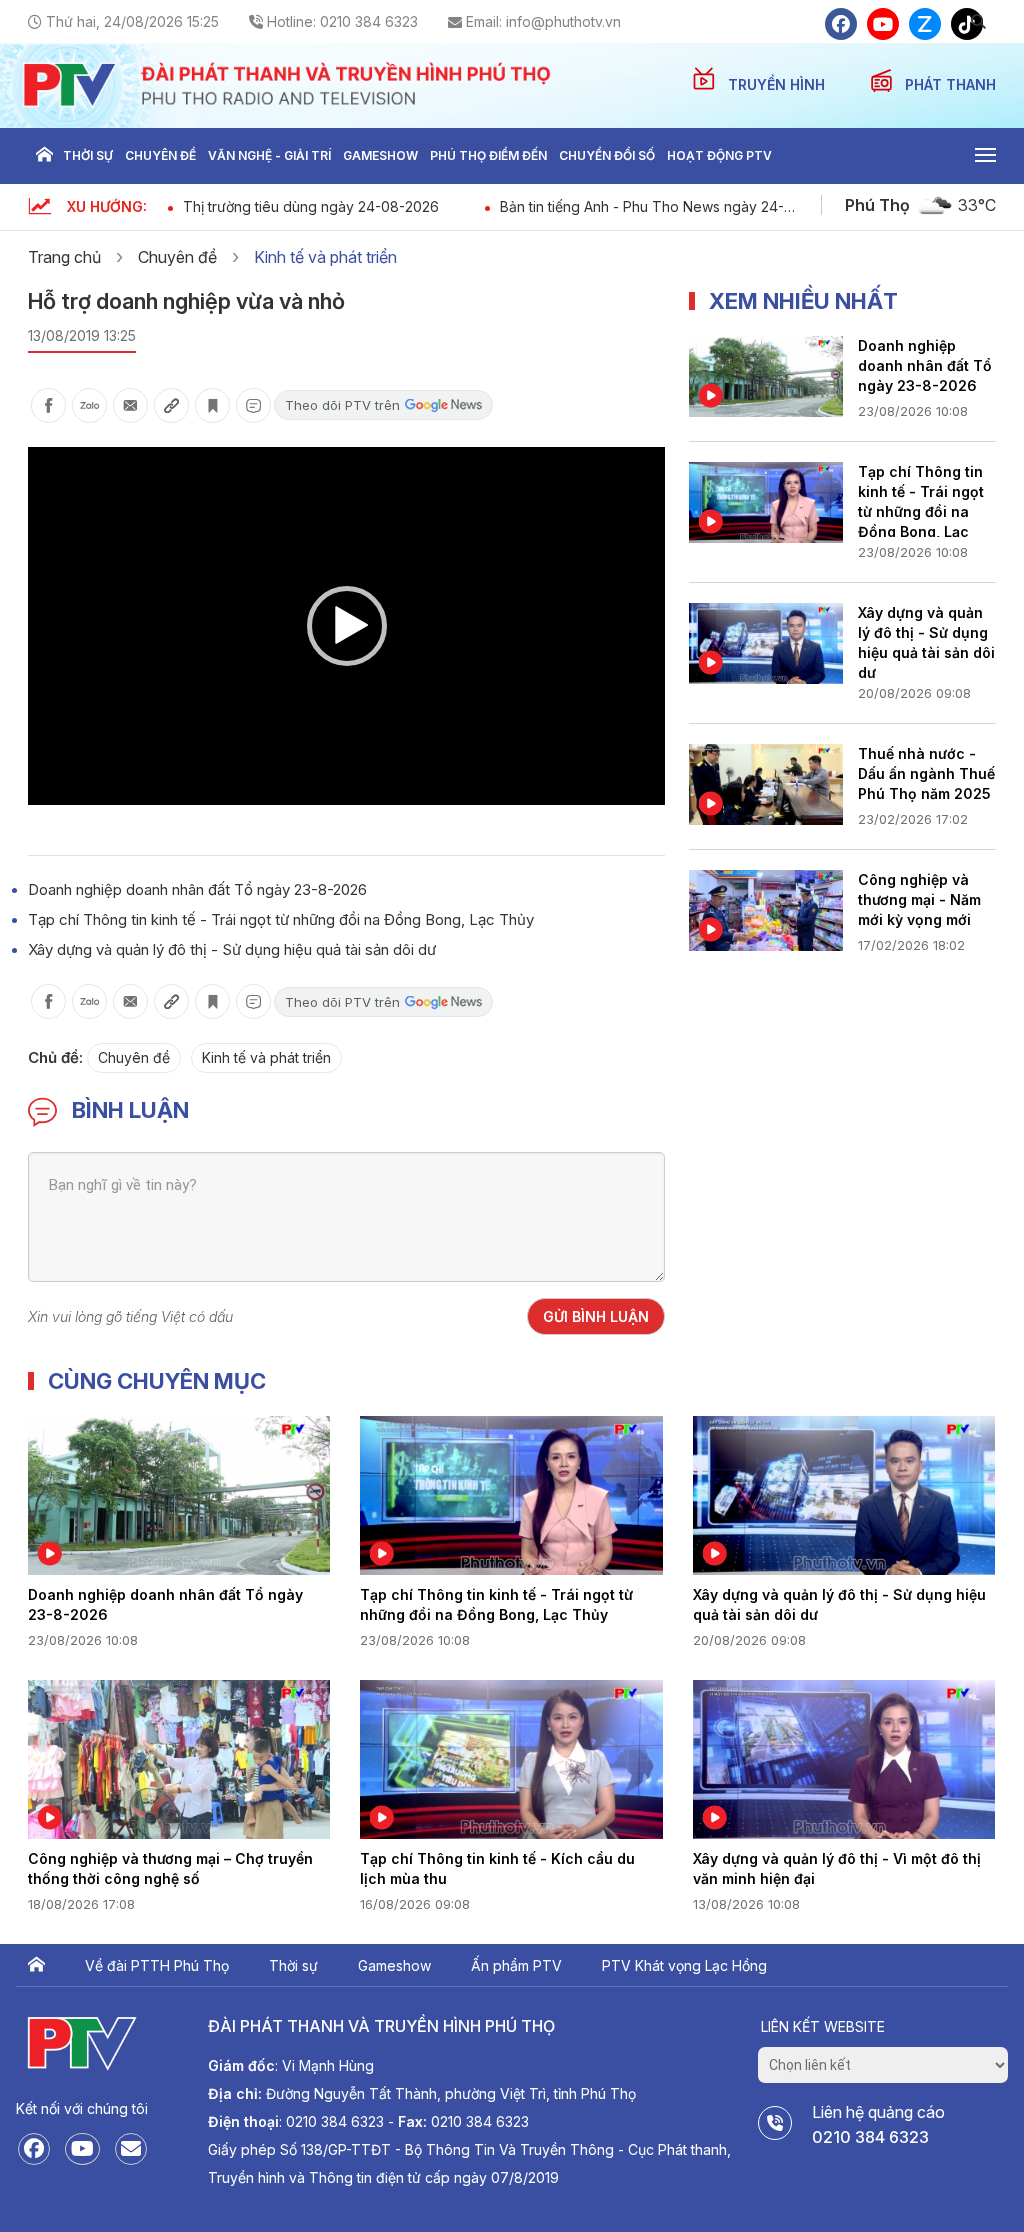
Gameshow (380, 155)
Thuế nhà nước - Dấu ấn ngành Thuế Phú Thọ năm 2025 (926, 773)
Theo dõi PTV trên (342, 405)
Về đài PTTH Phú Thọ (157, 1965)
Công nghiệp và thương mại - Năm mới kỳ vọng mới (919, 899)
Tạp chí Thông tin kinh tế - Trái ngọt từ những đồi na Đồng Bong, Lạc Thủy (281, 919)
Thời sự (88, 155)
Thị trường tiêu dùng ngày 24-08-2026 (311, 206)
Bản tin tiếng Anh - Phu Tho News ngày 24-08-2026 (642, 206)
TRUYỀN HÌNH (778, 84)
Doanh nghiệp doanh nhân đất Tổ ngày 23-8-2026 (197, 889)
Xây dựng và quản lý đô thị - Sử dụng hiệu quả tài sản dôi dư (232, 949)
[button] (347, 626)
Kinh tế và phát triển (325, 257)
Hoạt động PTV (719, 155)
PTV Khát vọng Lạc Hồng (684, 1965)
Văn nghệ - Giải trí (269, 155)
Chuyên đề (160, 155)
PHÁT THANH (950, 84)
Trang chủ (44, 156)
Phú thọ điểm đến (488, 155)
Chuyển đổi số (607, 155)
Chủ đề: (55, 1057)
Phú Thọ (877, 205)
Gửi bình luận (596, 1316)
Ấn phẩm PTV (516, 1965)
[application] (346, 626)
